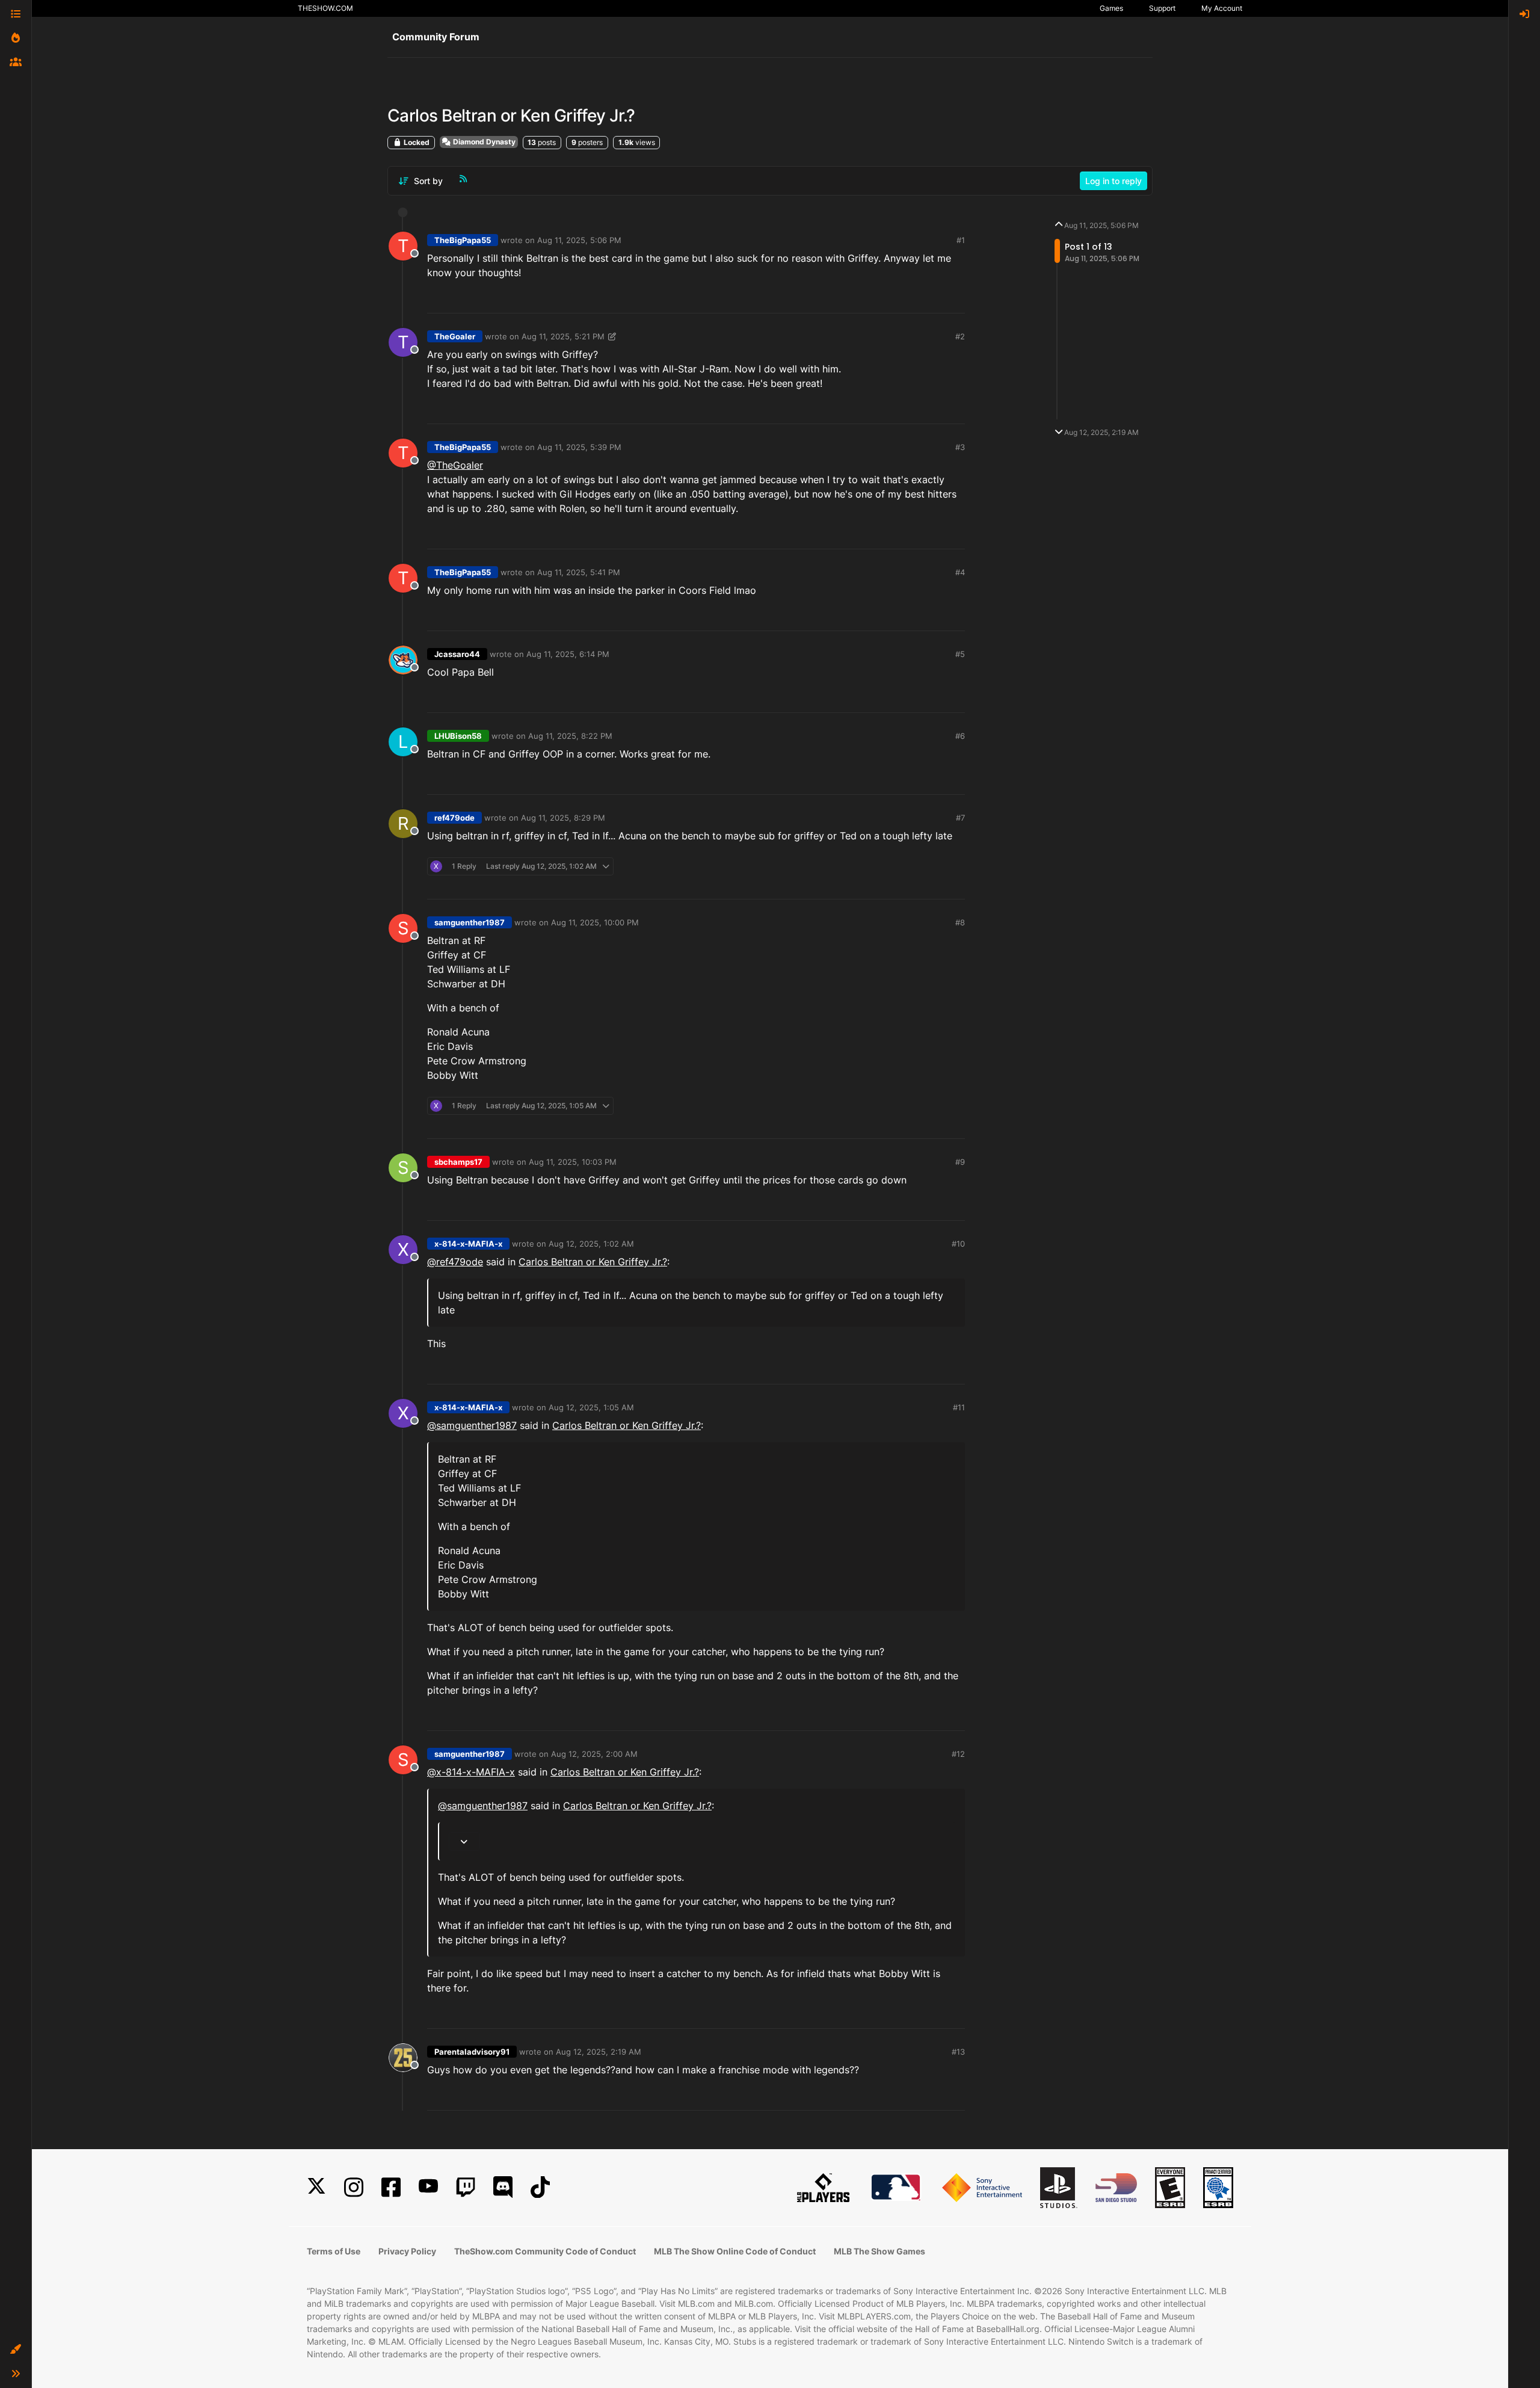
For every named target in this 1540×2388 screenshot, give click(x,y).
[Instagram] (354, 2187)
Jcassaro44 (457, 654)
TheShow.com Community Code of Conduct (545, 2251)
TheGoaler (455, 336)
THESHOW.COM (325, 8)
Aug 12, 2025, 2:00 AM (594, 1754)
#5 (960, 654)
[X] (316, 2187)
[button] (16, 2349)
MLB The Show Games (879, 2251)
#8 (960, 922)
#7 (960, 818)
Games (1111, 8)
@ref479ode (455, 1262)
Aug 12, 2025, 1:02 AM (591, 1244)
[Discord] (503, 2187)
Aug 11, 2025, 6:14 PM (568, 654)
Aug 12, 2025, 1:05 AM (591, 1407)
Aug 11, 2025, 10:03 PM (573, 1162)
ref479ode (454, 818)
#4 (960, 572)
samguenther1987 (470, 922)
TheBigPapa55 (463, 240)
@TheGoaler (455, 465)
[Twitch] (466, 2187)
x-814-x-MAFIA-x (468, 1244)
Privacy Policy (407, 2251)
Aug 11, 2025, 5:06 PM (579, 240)
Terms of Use (334, 2251)
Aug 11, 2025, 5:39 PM (579, 447)
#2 (960, 336)
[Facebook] (391, 2187)
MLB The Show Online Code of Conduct (735, 2251)
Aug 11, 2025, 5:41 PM (579, 572)
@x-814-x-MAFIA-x (471, 1772)
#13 (958, 2052)
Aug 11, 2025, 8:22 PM (570, 736)
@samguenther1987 (472, 1425)
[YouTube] (428, 2187)
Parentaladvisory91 (472, 2052)
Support (1162, 8)
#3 (960, 447)
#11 (959, 1407)
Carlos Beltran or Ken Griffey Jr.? (593, 1262)
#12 (958, 1754)
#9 (960, 1162)
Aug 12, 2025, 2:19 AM (599, 2052)
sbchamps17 (458, 1162)
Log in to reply (1113, 181)
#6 (960, 736)
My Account (1222, 8)
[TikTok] (540, 2187)
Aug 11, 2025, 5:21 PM (563, 336)
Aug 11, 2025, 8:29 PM (563, 818)
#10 (958, 1244)
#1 (961, 240)
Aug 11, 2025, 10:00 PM (595, 922)
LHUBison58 (458, 736)
